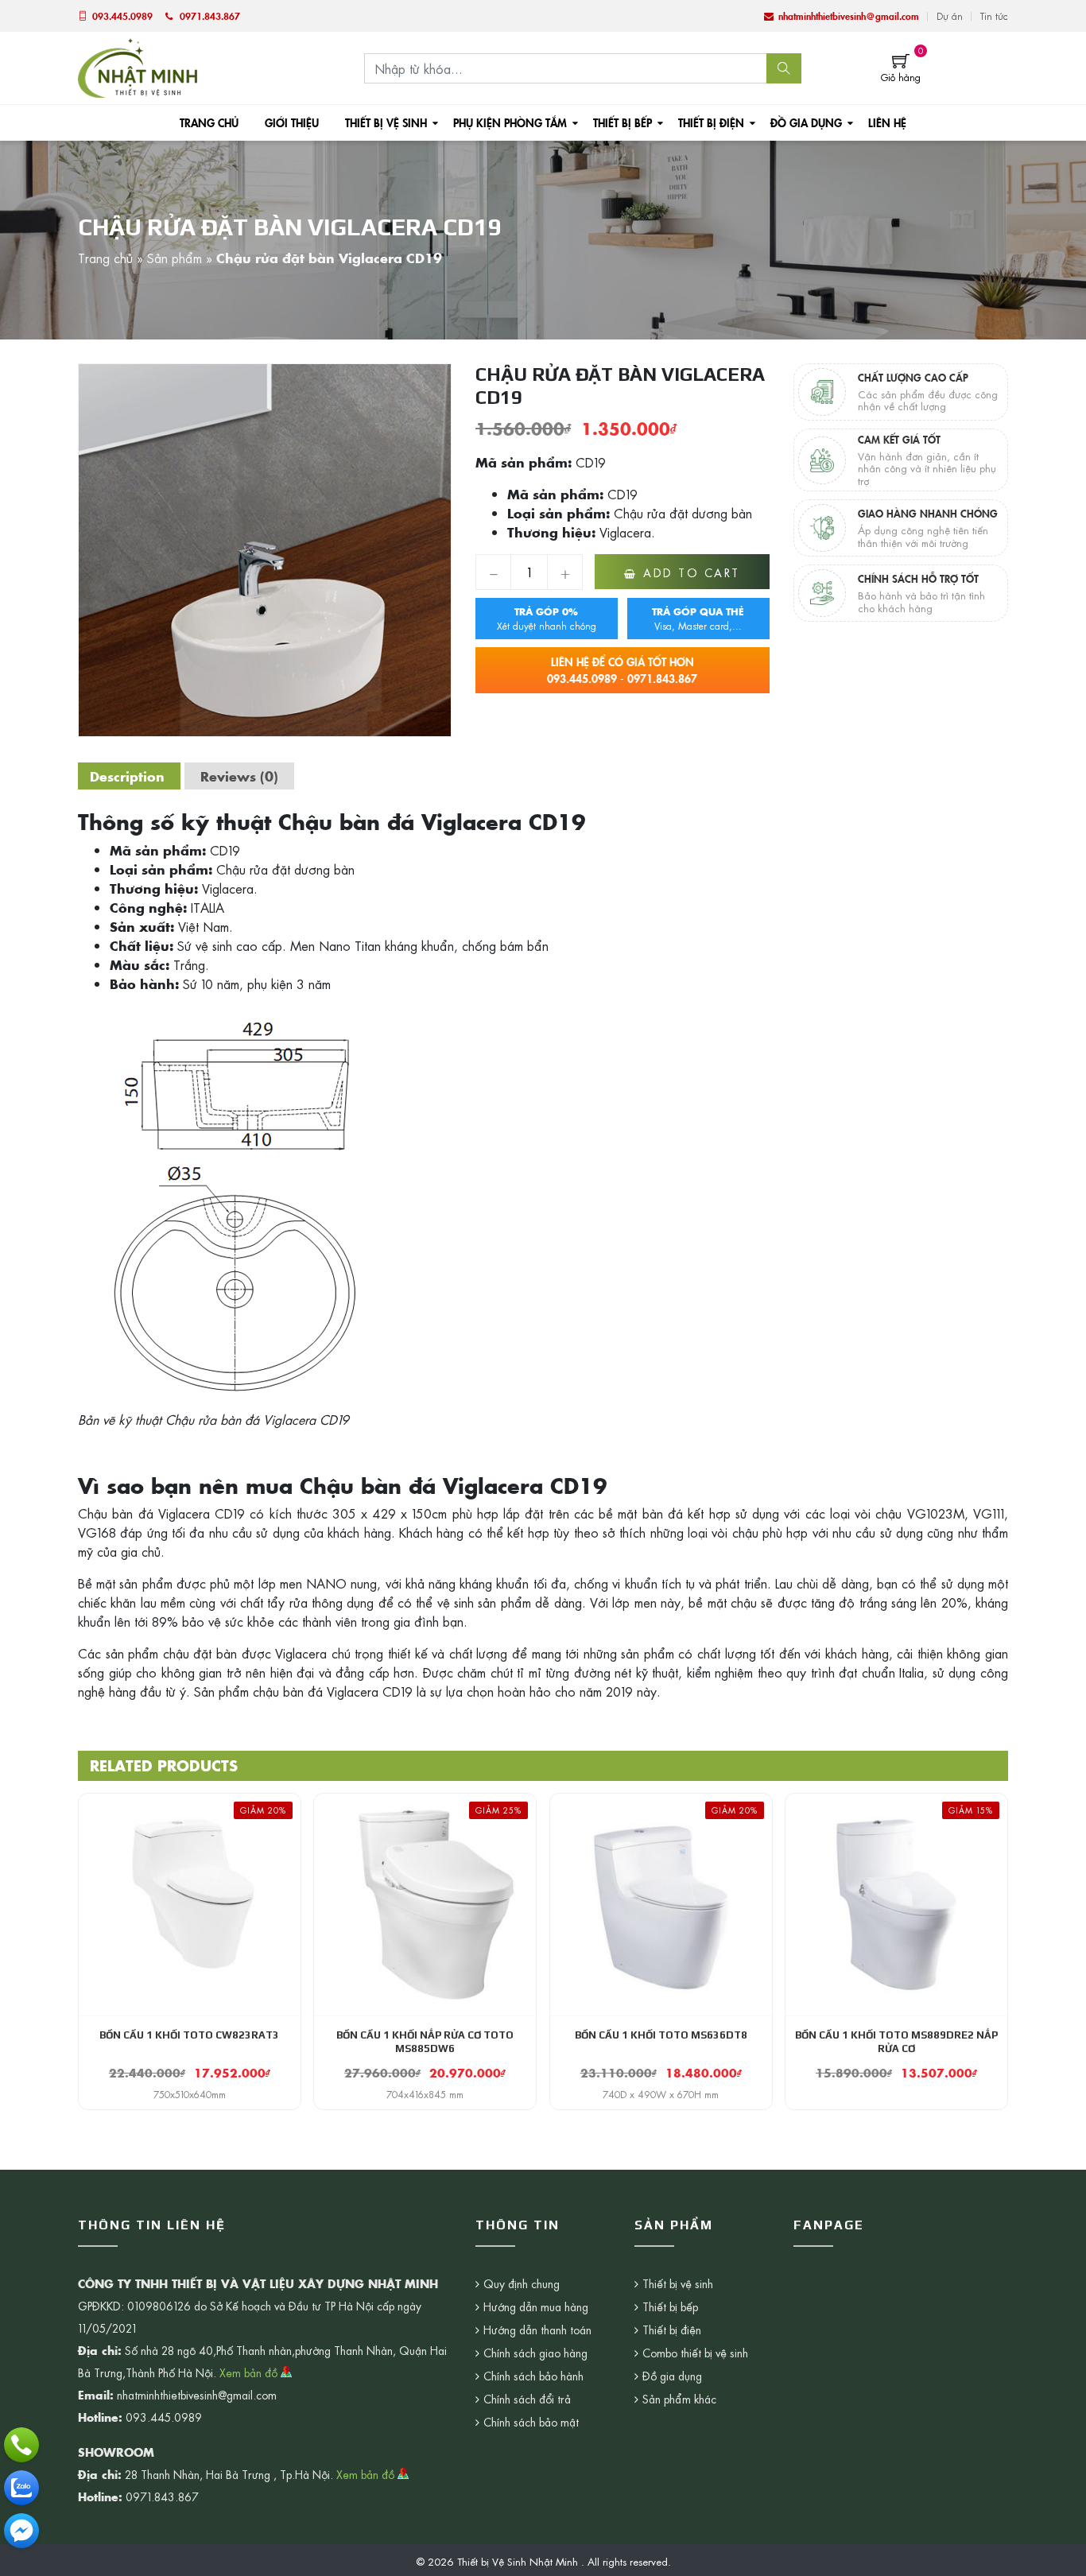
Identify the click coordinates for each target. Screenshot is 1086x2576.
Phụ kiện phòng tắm (510, 122)
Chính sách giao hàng (535, 2353)
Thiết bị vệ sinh (386, 122)
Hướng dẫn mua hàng (536, 2306)
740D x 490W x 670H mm (661, 2094)
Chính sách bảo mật (531, 2422)
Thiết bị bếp (623, 122)
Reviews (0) (239, 776)
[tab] (127, 776)
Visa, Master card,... (698, 619)
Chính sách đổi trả (527, 2399)
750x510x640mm (190, 2094)
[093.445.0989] (21, 2445)
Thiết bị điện (711, 122)
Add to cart (692, 572)
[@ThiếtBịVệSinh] (21, 2531)
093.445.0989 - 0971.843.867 (622, 670)
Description (127, 776)
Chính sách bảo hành (533, 2376)
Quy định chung (522, 2283)
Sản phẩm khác (679, 2399)
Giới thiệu (292, 122)
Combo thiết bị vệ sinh (695, 2353)
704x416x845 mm (425, 2094)
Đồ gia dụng (806, 122)
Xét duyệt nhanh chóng (547, 619)
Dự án (950, 16)
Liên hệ (887, 122)
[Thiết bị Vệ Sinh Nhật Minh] (138, 66)
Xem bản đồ (250, 2372)
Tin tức (994, 16)
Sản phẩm (175, 258)
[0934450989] (21, 2488)
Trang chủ (209, 122)
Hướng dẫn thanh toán (537, 2330)
